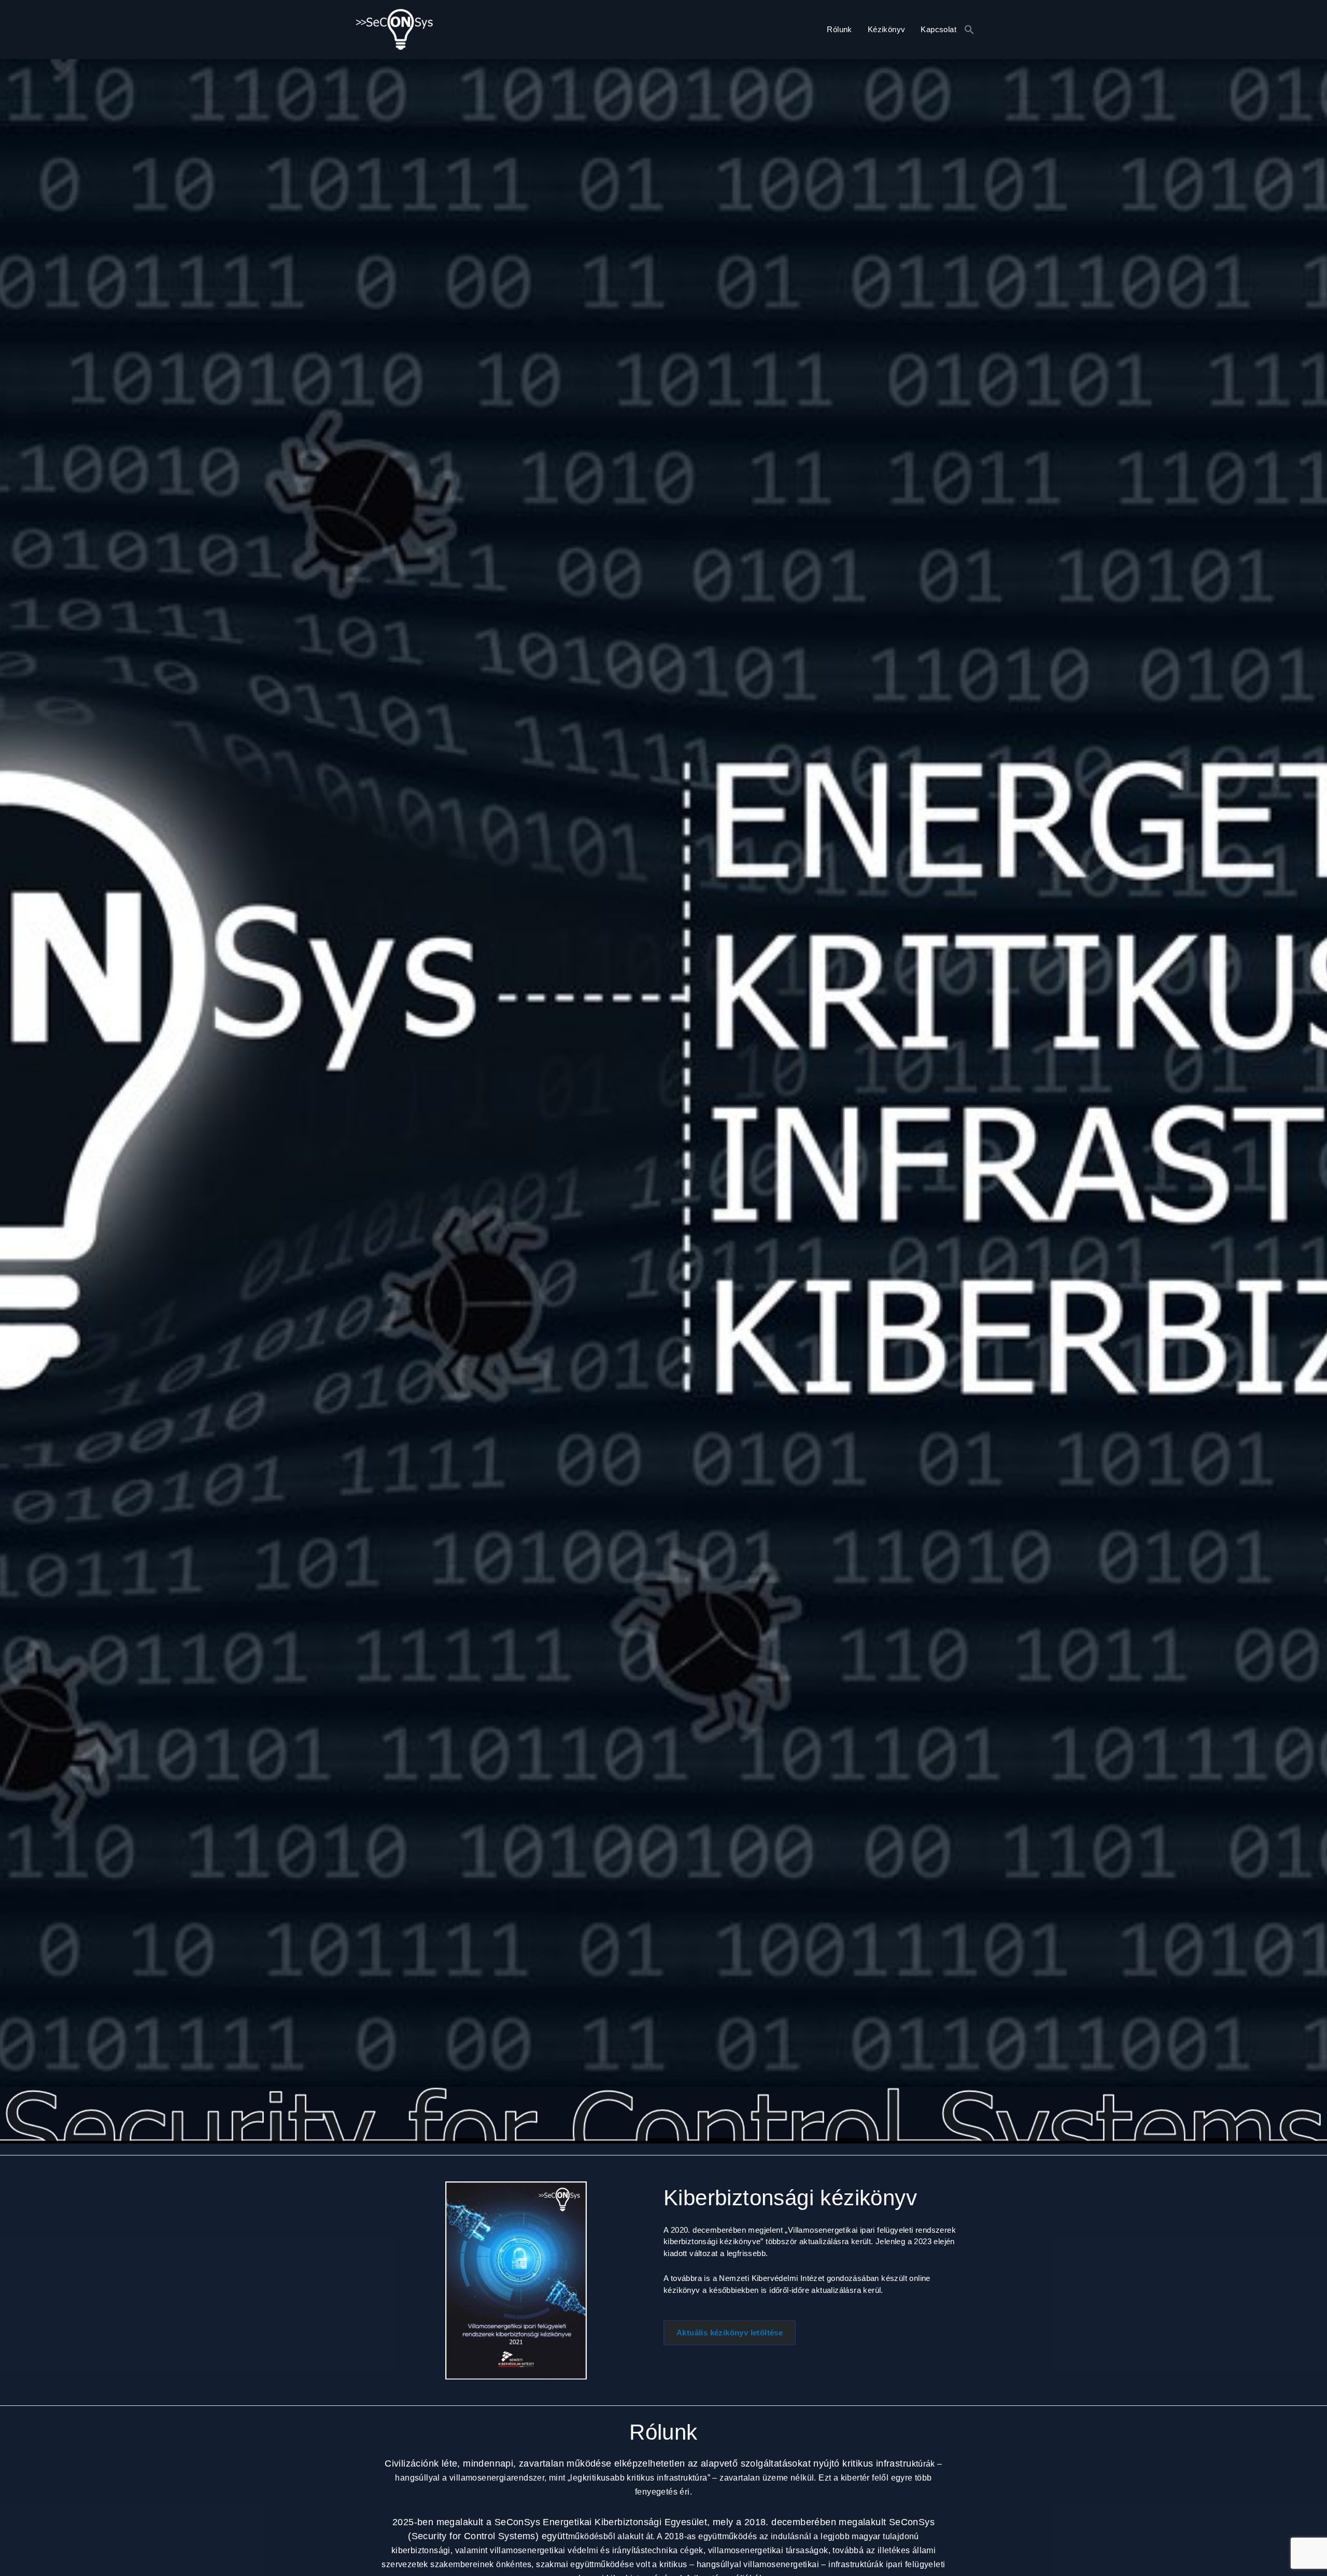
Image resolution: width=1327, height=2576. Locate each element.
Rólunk (839, 29)
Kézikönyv (887, 29)
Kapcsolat (938, 29)
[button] (969, 30)
